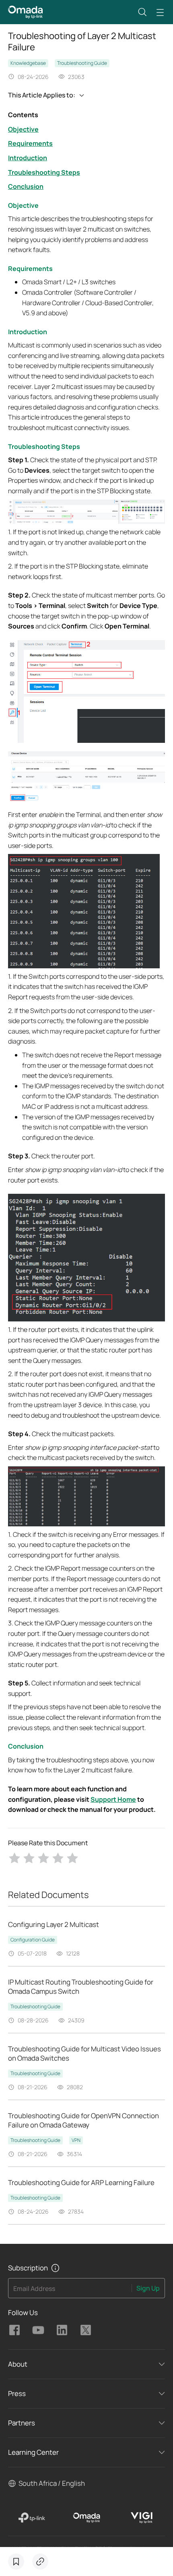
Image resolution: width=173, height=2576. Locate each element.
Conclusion (26, 186)
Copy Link (40, 2562)
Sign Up (148, 2288)
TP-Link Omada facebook (14, 2330)
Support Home (113, 1799)
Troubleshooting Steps (44, 172)
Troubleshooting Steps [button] (44, 447)
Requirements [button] (30, 269)
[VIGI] (141, 2518)
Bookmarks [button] (16, 2562)
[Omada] (87, 2518)
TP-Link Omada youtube (38, 2330)
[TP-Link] (32, 2518)
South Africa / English (52, 2483)
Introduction (28, 158)
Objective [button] (23, 205)
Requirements (30, 143)
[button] (142, 12)
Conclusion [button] (26, 1746)
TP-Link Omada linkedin (62, 2330)
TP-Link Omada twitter (86, 2330)
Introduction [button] (28, 332)
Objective (23, 129)
